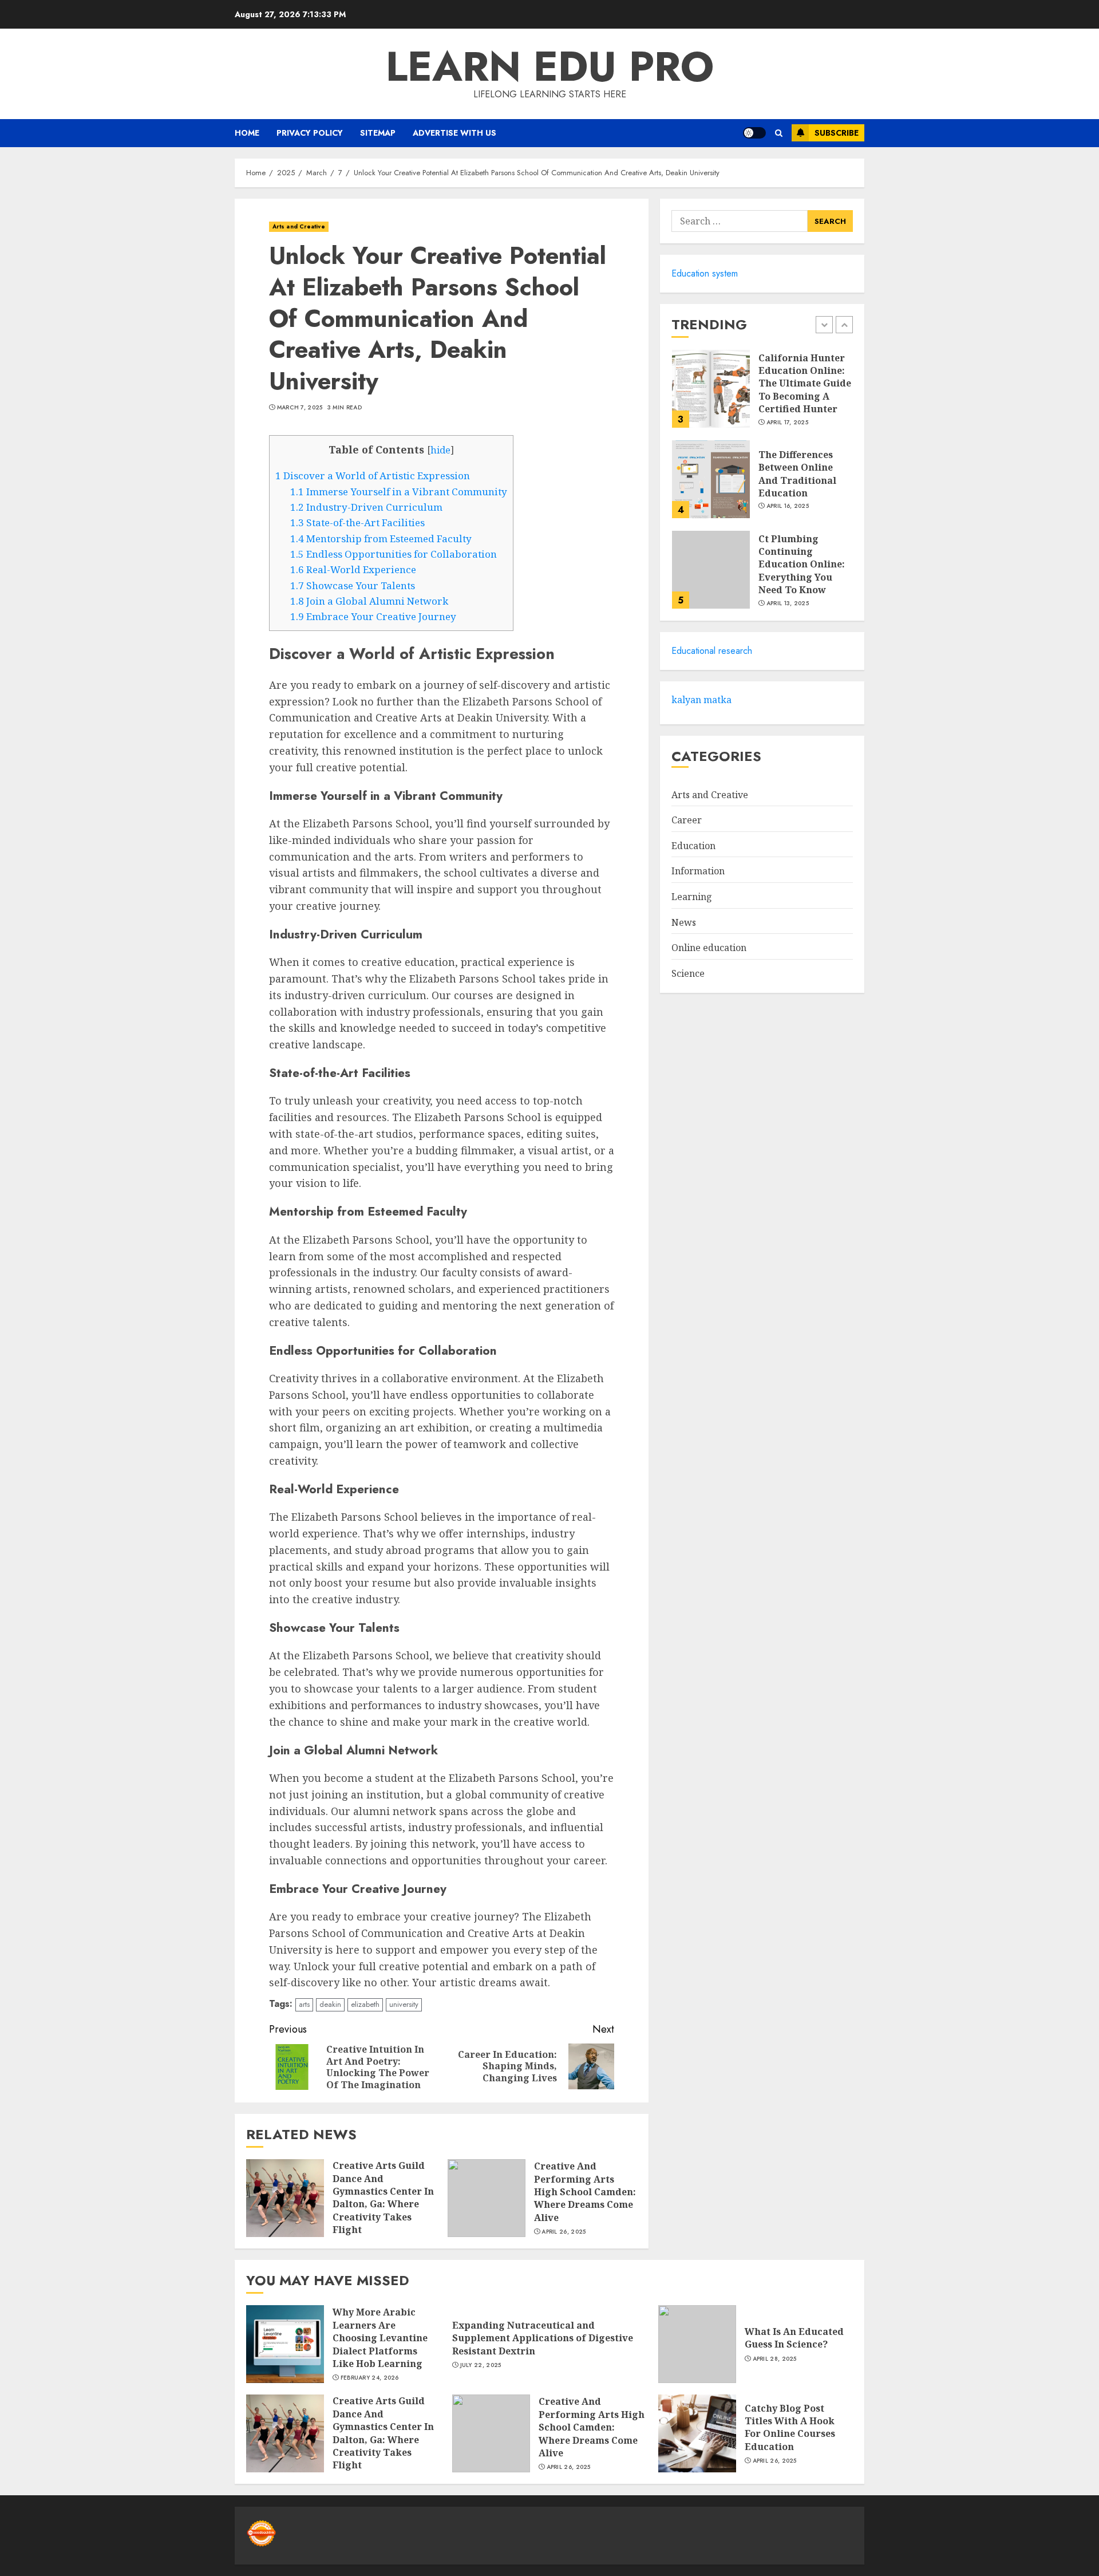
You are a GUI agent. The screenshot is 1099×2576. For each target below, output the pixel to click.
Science (688, 973)
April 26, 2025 (564, 2232)
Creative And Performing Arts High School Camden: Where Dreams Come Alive (585, 2192)
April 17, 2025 (787, 423)
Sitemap (378, 133)
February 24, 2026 (370, 2378)
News (684, 922)
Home (247, 133)
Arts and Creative (299, 226)
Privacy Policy (310, 133)
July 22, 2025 (481, 2365)
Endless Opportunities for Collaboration (394, 554)
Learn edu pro (550, 66)
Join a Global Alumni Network (369, 601)
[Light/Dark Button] (754, 133)
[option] (762, 395)
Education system (705, 273)
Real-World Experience (353, 569)
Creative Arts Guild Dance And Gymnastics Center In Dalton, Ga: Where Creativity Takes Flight (383, 2198)
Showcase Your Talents (353, 585)
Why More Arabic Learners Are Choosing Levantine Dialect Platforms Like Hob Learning (380, 2338)
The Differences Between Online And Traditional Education (797, 474)
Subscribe (837, 133)
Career (687, 820)
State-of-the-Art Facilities (357, 522)
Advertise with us (454, 133)
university (404, 2004)
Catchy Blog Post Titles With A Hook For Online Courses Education (790, 2427)
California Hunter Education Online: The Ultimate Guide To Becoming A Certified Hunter (805, 384)
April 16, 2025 (788, 506)
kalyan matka (701, 700)
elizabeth (365, 2004)
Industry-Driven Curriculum (366, 507)
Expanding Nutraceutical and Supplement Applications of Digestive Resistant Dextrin (543, 2338)
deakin (330, 2004)
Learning (692, 897)
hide (440, 450)
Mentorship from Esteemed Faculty (381, 539)
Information (698, 871)
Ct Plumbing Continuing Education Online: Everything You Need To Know (802, 565)
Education (693, 846)
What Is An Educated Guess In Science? (794, 2338)
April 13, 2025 (788, 603)
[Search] (779, 133)
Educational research (712, 651)
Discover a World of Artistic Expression (373, 476)
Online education (709, 948)
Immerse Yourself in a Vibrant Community (399, 492)
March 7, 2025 (300, 408)
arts (304, 2004)
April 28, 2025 (775, 2359)
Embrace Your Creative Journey (373, 616)
